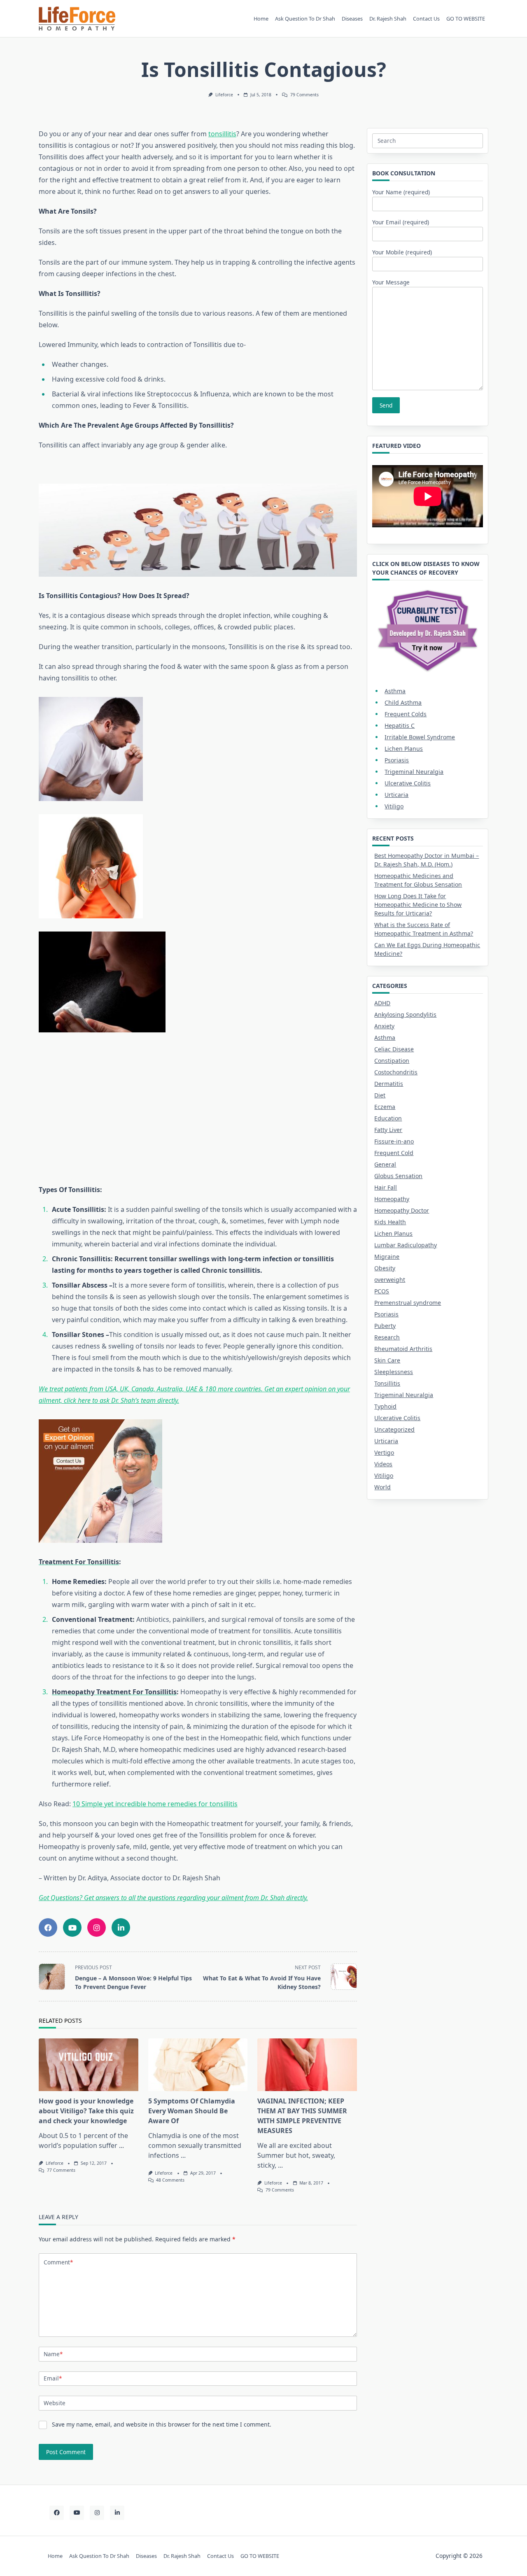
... (121, 2145)
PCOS (382, 1291)
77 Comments (61, 2170)
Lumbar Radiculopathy (406, 1245)
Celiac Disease (394, 1049)
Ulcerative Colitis (408, 783)
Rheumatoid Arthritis (403, 1349)
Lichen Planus (404, 749)
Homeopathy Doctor (402, 1210)
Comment (58, 2262)
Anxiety (384, 1026)
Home (261, 19)
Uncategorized (394, 1429)
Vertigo (384, 1452)
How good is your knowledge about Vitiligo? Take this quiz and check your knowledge (86, 2111)
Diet (380, 1095)
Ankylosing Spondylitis (405, 1014)
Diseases (352, 19)
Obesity (385, 1268)
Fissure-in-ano (394, 1141)
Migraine (387, 1257)
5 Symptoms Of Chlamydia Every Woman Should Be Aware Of (192, 2111)
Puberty (385, 1326)
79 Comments (304, 95)
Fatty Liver (388, 1130)
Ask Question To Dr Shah (305, 19)
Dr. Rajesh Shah (388, 19)
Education (388, 1118)
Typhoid (385, 1406)
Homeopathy (392, 1199)
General (385, 1164)
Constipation (392, 1061)
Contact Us (426, 19)
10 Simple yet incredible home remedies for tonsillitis (155, 1804)
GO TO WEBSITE (466, 19)
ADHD (382, 1003)
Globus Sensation (398, 1176)
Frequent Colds (406, 714)
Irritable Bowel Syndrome (420, 737)
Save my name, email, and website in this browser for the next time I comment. (162, 2424)
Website (55, 2403)
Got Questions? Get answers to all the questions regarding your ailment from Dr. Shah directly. (173, 1898)
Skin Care (387, 1360)
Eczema (385, 1107)
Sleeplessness (394, 1372)
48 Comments (170, 2180)
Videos (383, 1464)
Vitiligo (394, 806)
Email (53, 2378)
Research (387, 1337)
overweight (390, 1280)
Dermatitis (389, 1084)
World (382, 1487)
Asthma (395, 691)
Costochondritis (396, 1072)
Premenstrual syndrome (408, 1303)
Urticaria (396, 795)
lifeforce (224, 95)
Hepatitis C (400, 726)
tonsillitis (222, 134)
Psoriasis (397, 760)
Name (53, 2354)
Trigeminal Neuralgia (414, 772)
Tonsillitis (387, 1383)
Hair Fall (386, 1187)
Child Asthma (403, 702)
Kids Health (390, 1222)
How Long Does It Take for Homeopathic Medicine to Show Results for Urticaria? (418, 905)
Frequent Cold (394, 1153)
